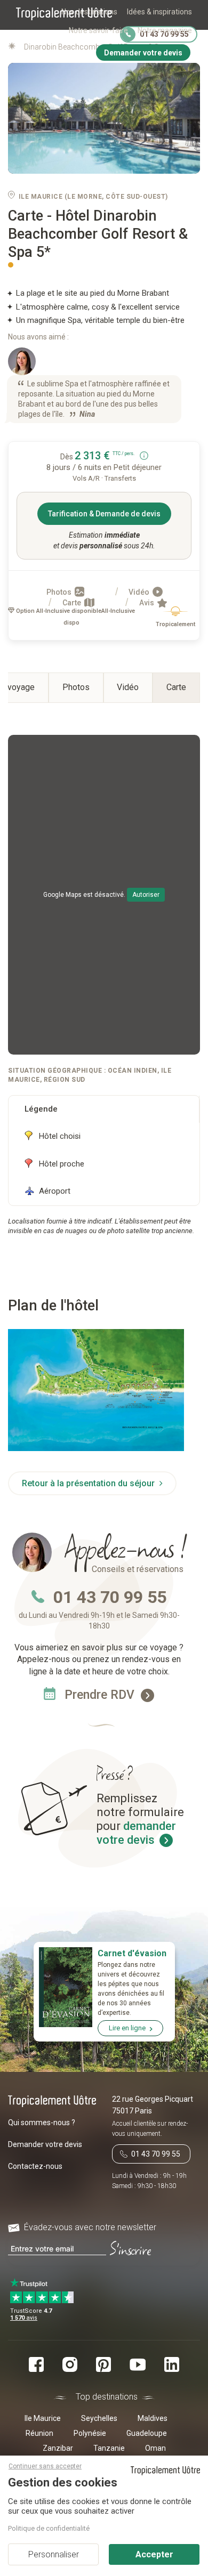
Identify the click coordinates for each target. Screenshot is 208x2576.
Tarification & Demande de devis (104, 514)
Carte (73, 603)
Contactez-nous (35, 2166)
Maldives (153, 2418)
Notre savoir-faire (98, 30)
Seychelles (99, 2418)
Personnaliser (54, 2554)
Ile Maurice (43, 2418)
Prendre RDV (101, 1695)
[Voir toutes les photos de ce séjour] (104, 119)
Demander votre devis (45, 2144)
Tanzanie (109, 2448)
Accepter (154, 2554)
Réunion (39, 2433)
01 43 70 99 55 (110, 1597)
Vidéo (140, 592)
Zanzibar (58, 2448)
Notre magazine (165, 30)
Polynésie (90, 2433)
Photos (60, 592)
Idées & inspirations (159, 12)
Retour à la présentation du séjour (89, 1483)
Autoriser (146, 895)
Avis (147, 603)
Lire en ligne (127, 2028)
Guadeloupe (147, 2433)
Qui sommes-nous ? (42, 2123)
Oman (155, 2448)
